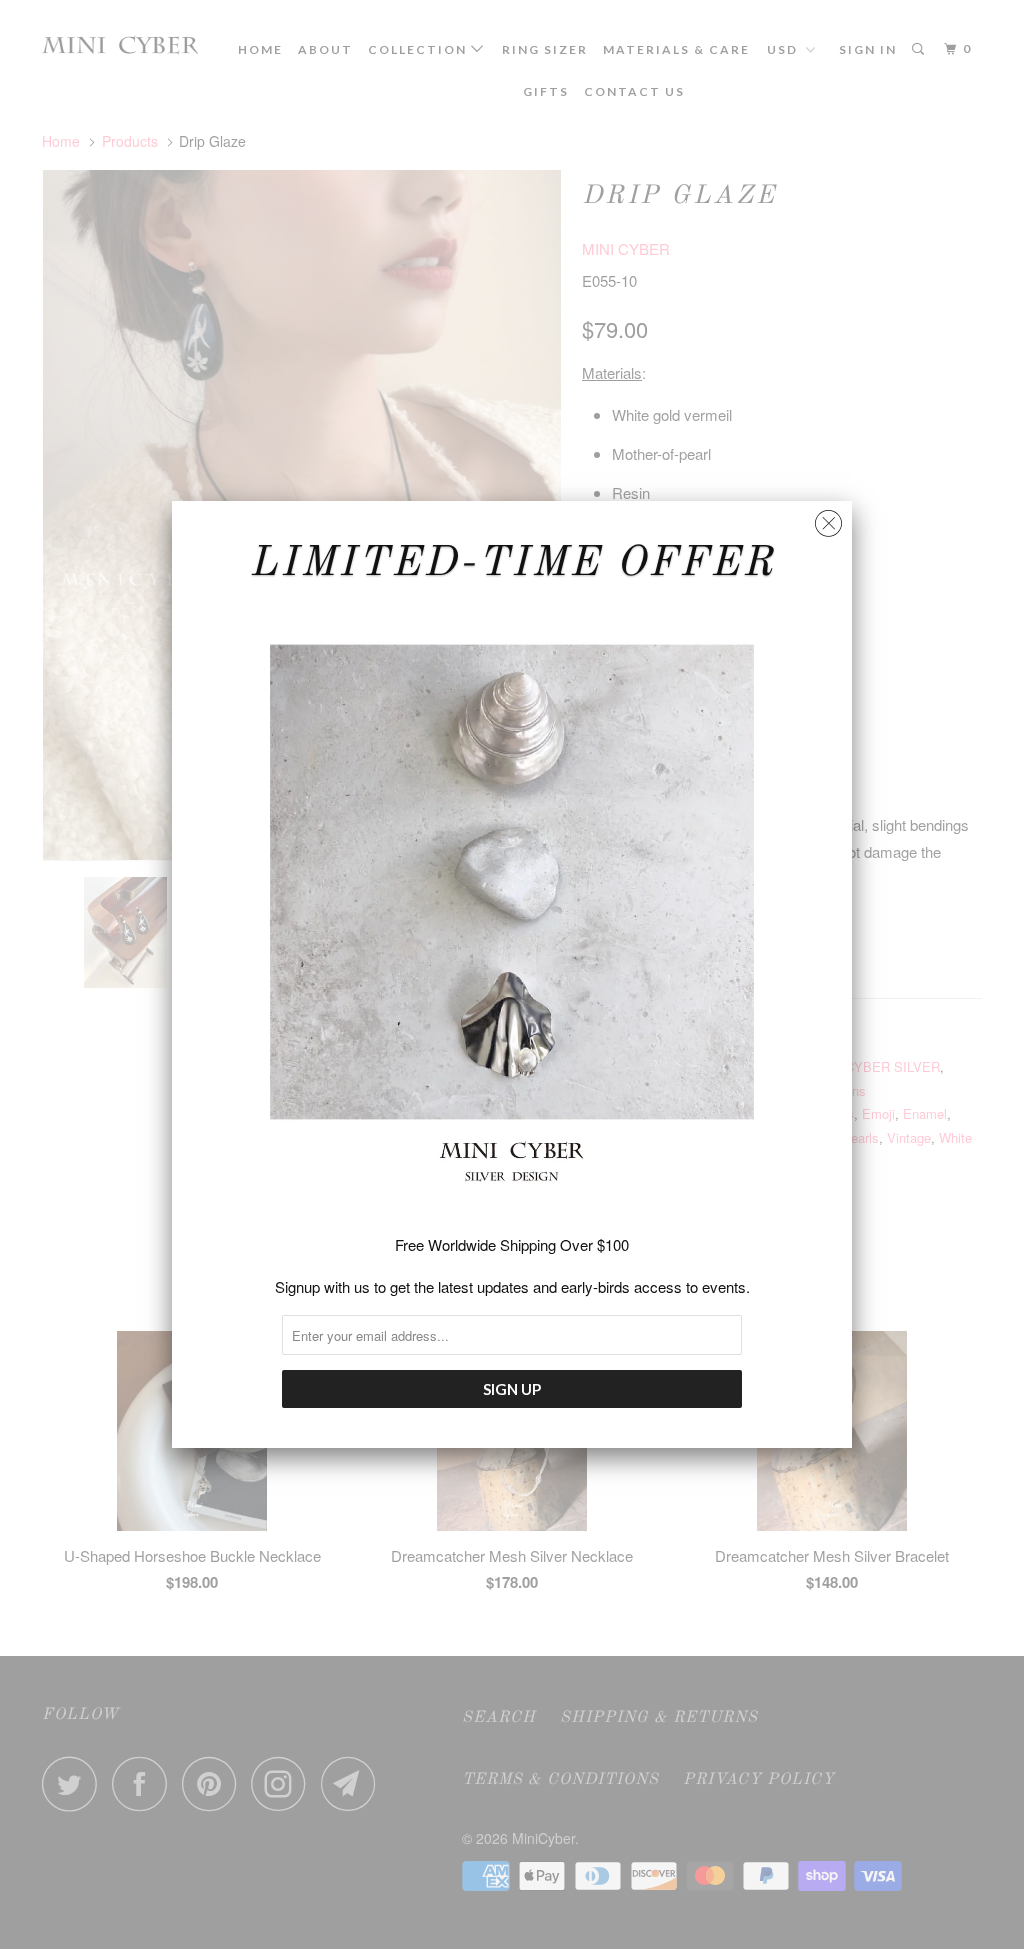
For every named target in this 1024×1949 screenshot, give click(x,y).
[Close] (828, 518)
